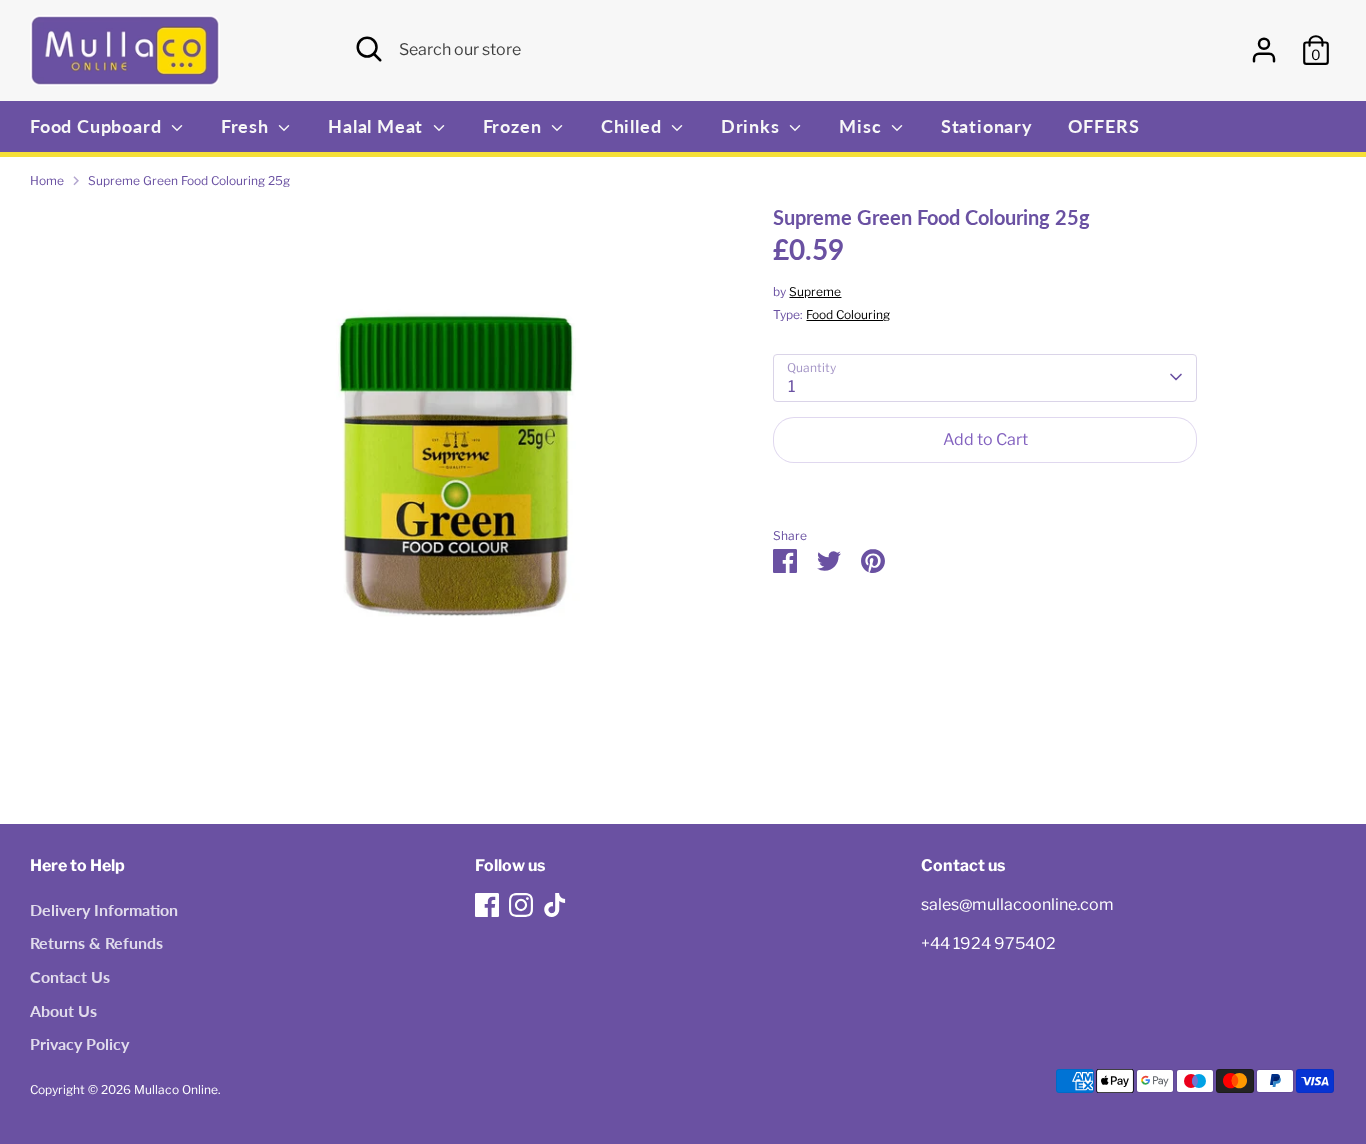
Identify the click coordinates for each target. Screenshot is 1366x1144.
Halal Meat (378, 126)
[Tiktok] (555, 905)
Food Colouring (848, 313)
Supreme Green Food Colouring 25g (189, 180)
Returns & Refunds (96, 942)
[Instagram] (521, 905)
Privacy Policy (79, 1043)
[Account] (1264, 50)
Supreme (815, 290)
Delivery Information (104, 909)
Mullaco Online (176, 1089)
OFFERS (1104, 126)
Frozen (515, 126)
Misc (862, 126)
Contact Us (70, 976)
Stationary (987, 126)
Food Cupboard (98, 126)
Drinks (753, 126)
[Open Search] (369, 49)
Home (47, 180)
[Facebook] (487, 905)
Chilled (633, 126)
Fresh (247, 126)
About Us (63, 1010)
